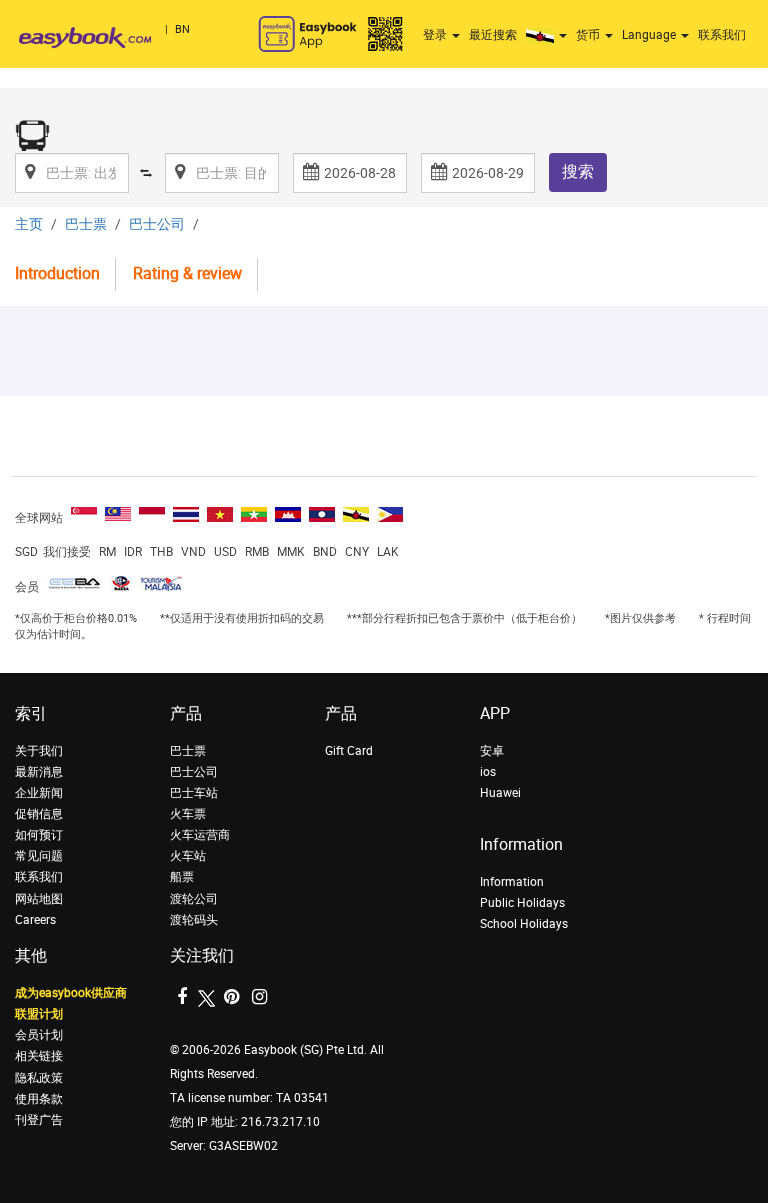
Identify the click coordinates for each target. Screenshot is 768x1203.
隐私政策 (39, 1078)
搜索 (578, 171)
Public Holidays (522, 903)
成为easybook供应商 (71, 993)
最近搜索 (493, 35)
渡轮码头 (194, 920)
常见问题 (39, 856)
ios (488, 772)
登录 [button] (436, 35)
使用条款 (39, 1099)
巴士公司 (157, 224)
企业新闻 (39, 793)
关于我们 (39, 751)
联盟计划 (39, 1014)
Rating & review (187, 273)
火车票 (188, 814)
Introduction (57, 273)
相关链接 (39, 1056)
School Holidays (524, 924)
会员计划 (39, 1035)
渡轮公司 (194, 899)
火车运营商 (200, 835)
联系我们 (722, 35)
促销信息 (39, 814)
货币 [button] (589, 35)
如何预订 (39, 835)
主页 (29, 224)
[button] (549, 35)
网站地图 (39, 899)
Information (512, 882)
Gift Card (349, 751)
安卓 (492, 751)
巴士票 (86, 224)
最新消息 (39, 772)
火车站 (188, 856)
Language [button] (650, 35)
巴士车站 (194, 793)
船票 (182, 877)
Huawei (500, 793)
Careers (35, 920)
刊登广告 (39, 1120)
